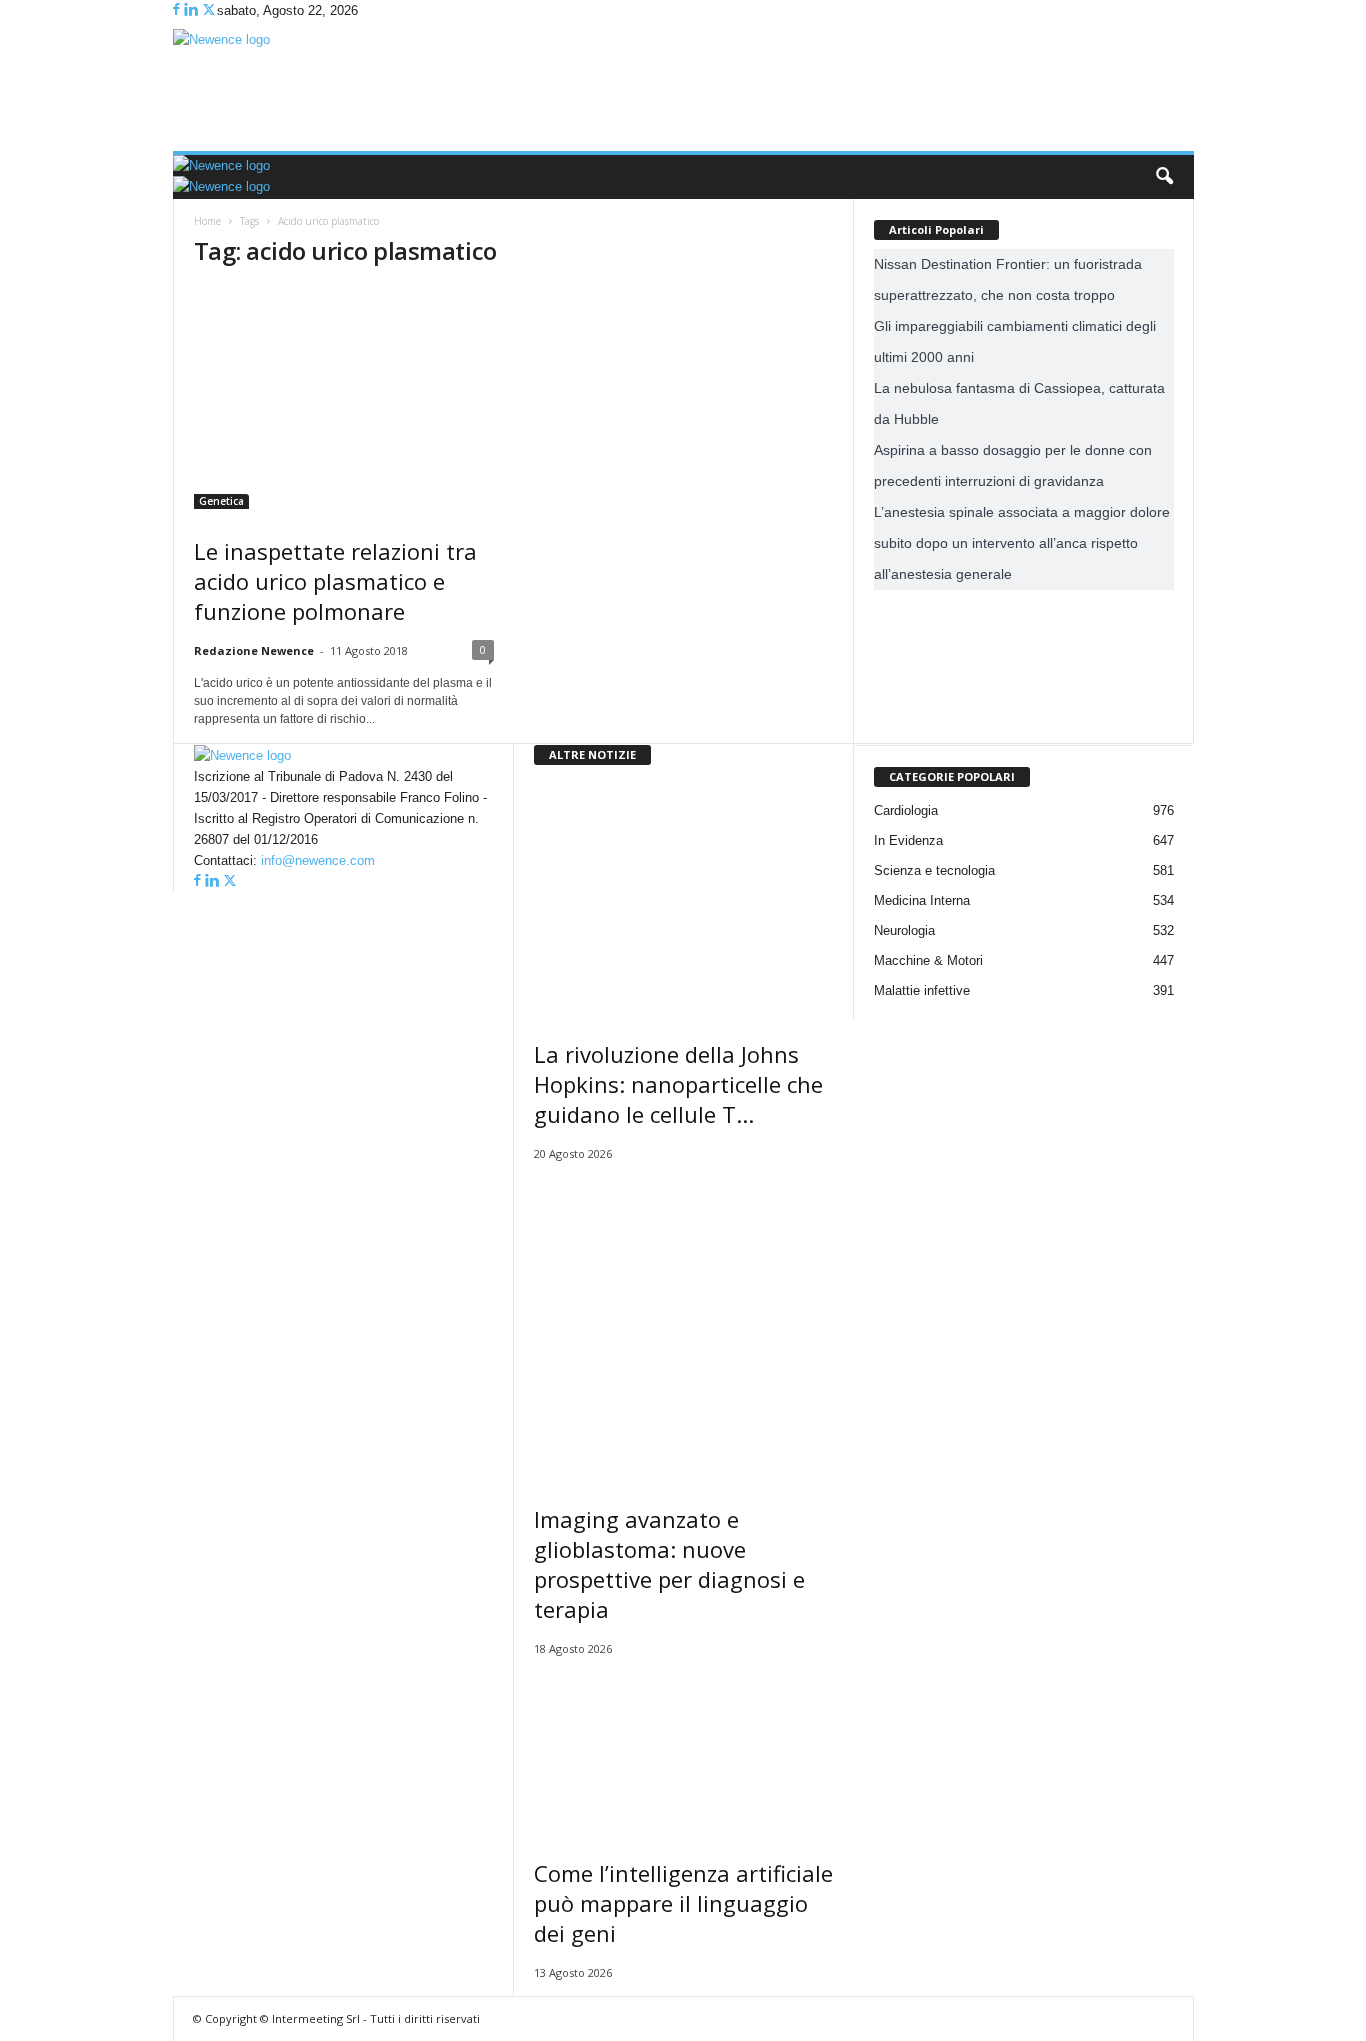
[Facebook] (178, 10)
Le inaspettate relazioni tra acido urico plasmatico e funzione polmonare (335, 581)
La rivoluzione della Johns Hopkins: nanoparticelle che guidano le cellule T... (678, 1084)
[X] (209, 10)
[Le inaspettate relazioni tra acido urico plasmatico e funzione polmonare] (344, 398)
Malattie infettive (922, 990)
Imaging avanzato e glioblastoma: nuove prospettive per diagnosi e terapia (669, 1564)
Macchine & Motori (928, 960)
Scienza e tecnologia (934, 870)
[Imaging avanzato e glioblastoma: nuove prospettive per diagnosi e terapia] (684, 1327)
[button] (1164, 177)
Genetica (221, 501)
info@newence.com (318, 860)
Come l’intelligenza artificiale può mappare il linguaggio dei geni (683, 1903)
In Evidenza (908, 840)
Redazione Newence (254, 650)
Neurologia (904, 930)
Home (207, 221)
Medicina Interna (922, 900)
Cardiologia (906, 810)
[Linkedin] (192, 10)
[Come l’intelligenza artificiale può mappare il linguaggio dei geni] (684, 1751)
